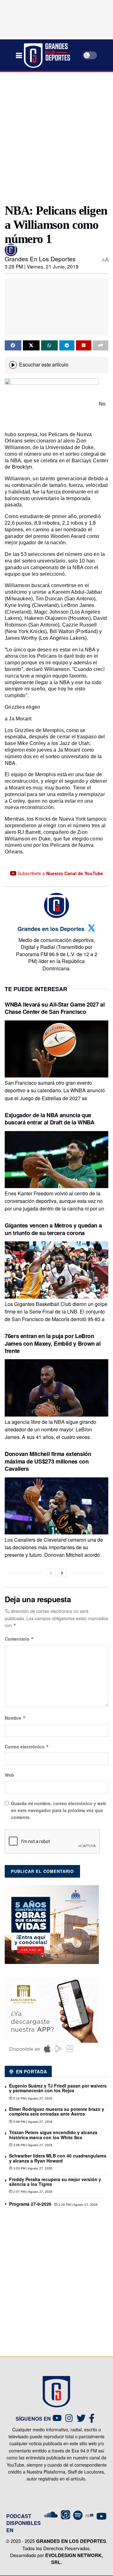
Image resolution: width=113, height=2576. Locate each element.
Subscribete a (60, 873)
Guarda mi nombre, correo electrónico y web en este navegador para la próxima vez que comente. (59, 1810)
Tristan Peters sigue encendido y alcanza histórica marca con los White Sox (53, 2135)
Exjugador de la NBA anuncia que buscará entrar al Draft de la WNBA (50, 1119)
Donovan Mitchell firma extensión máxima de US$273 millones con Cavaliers (48, 1461)
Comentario (19, 1639)
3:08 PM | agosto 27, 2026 (32, 2145)
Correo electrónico (27, 1747)
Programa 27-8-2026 (30, 2204)
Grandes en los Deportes (40, 259)
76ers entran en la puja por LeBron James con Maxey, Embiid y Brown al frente (53, 1343)
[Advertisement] (56, 135)
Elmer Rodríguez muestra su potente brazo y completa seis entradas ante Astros (57, 2111)
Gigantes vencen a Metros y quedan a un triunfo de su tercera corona (53, 1229)
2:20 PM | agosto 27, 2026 (78, 2205)
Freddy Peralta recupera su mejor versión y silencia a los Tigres (55, 2182)
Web (9, 1775)
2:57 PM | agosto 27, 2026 (32, 2192)
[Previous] (51, 1573)
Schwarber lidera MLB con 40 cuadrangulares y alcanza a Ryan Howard (58, 2158)
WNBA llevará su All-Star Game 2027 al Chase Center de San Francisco (55, 1008)
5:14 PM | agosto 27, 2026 (32, 2098)
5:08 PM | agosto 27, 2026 (32, 2122)
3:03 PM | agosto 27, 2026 (32, 2168)
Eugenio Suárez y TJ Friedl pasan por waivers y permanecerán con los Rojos (58, 2088)
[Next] (62, 1573)
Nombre (15, 1718)
